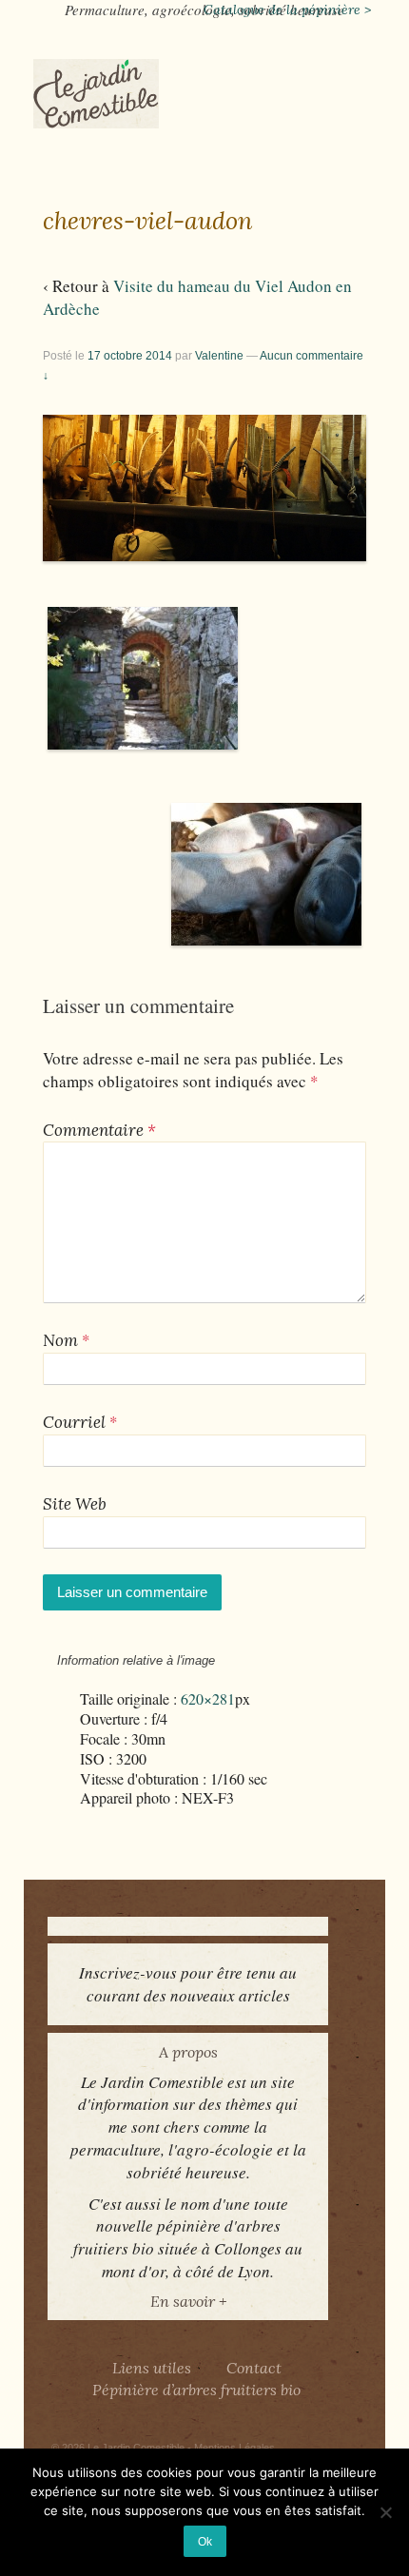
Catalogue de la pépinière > (287, 10)
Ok (205, 2541)
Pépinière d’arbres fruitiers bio (196, 2390)
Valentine (219, 356)
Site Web (75, 1504)
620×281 (208, 1699)
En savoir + (188, 2301)
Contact (254, 2368)
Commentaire (99, 1130)
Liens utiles (152, 2368)
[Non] (385, 2512)
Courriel (74, 1422)
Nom (60, 1340)
